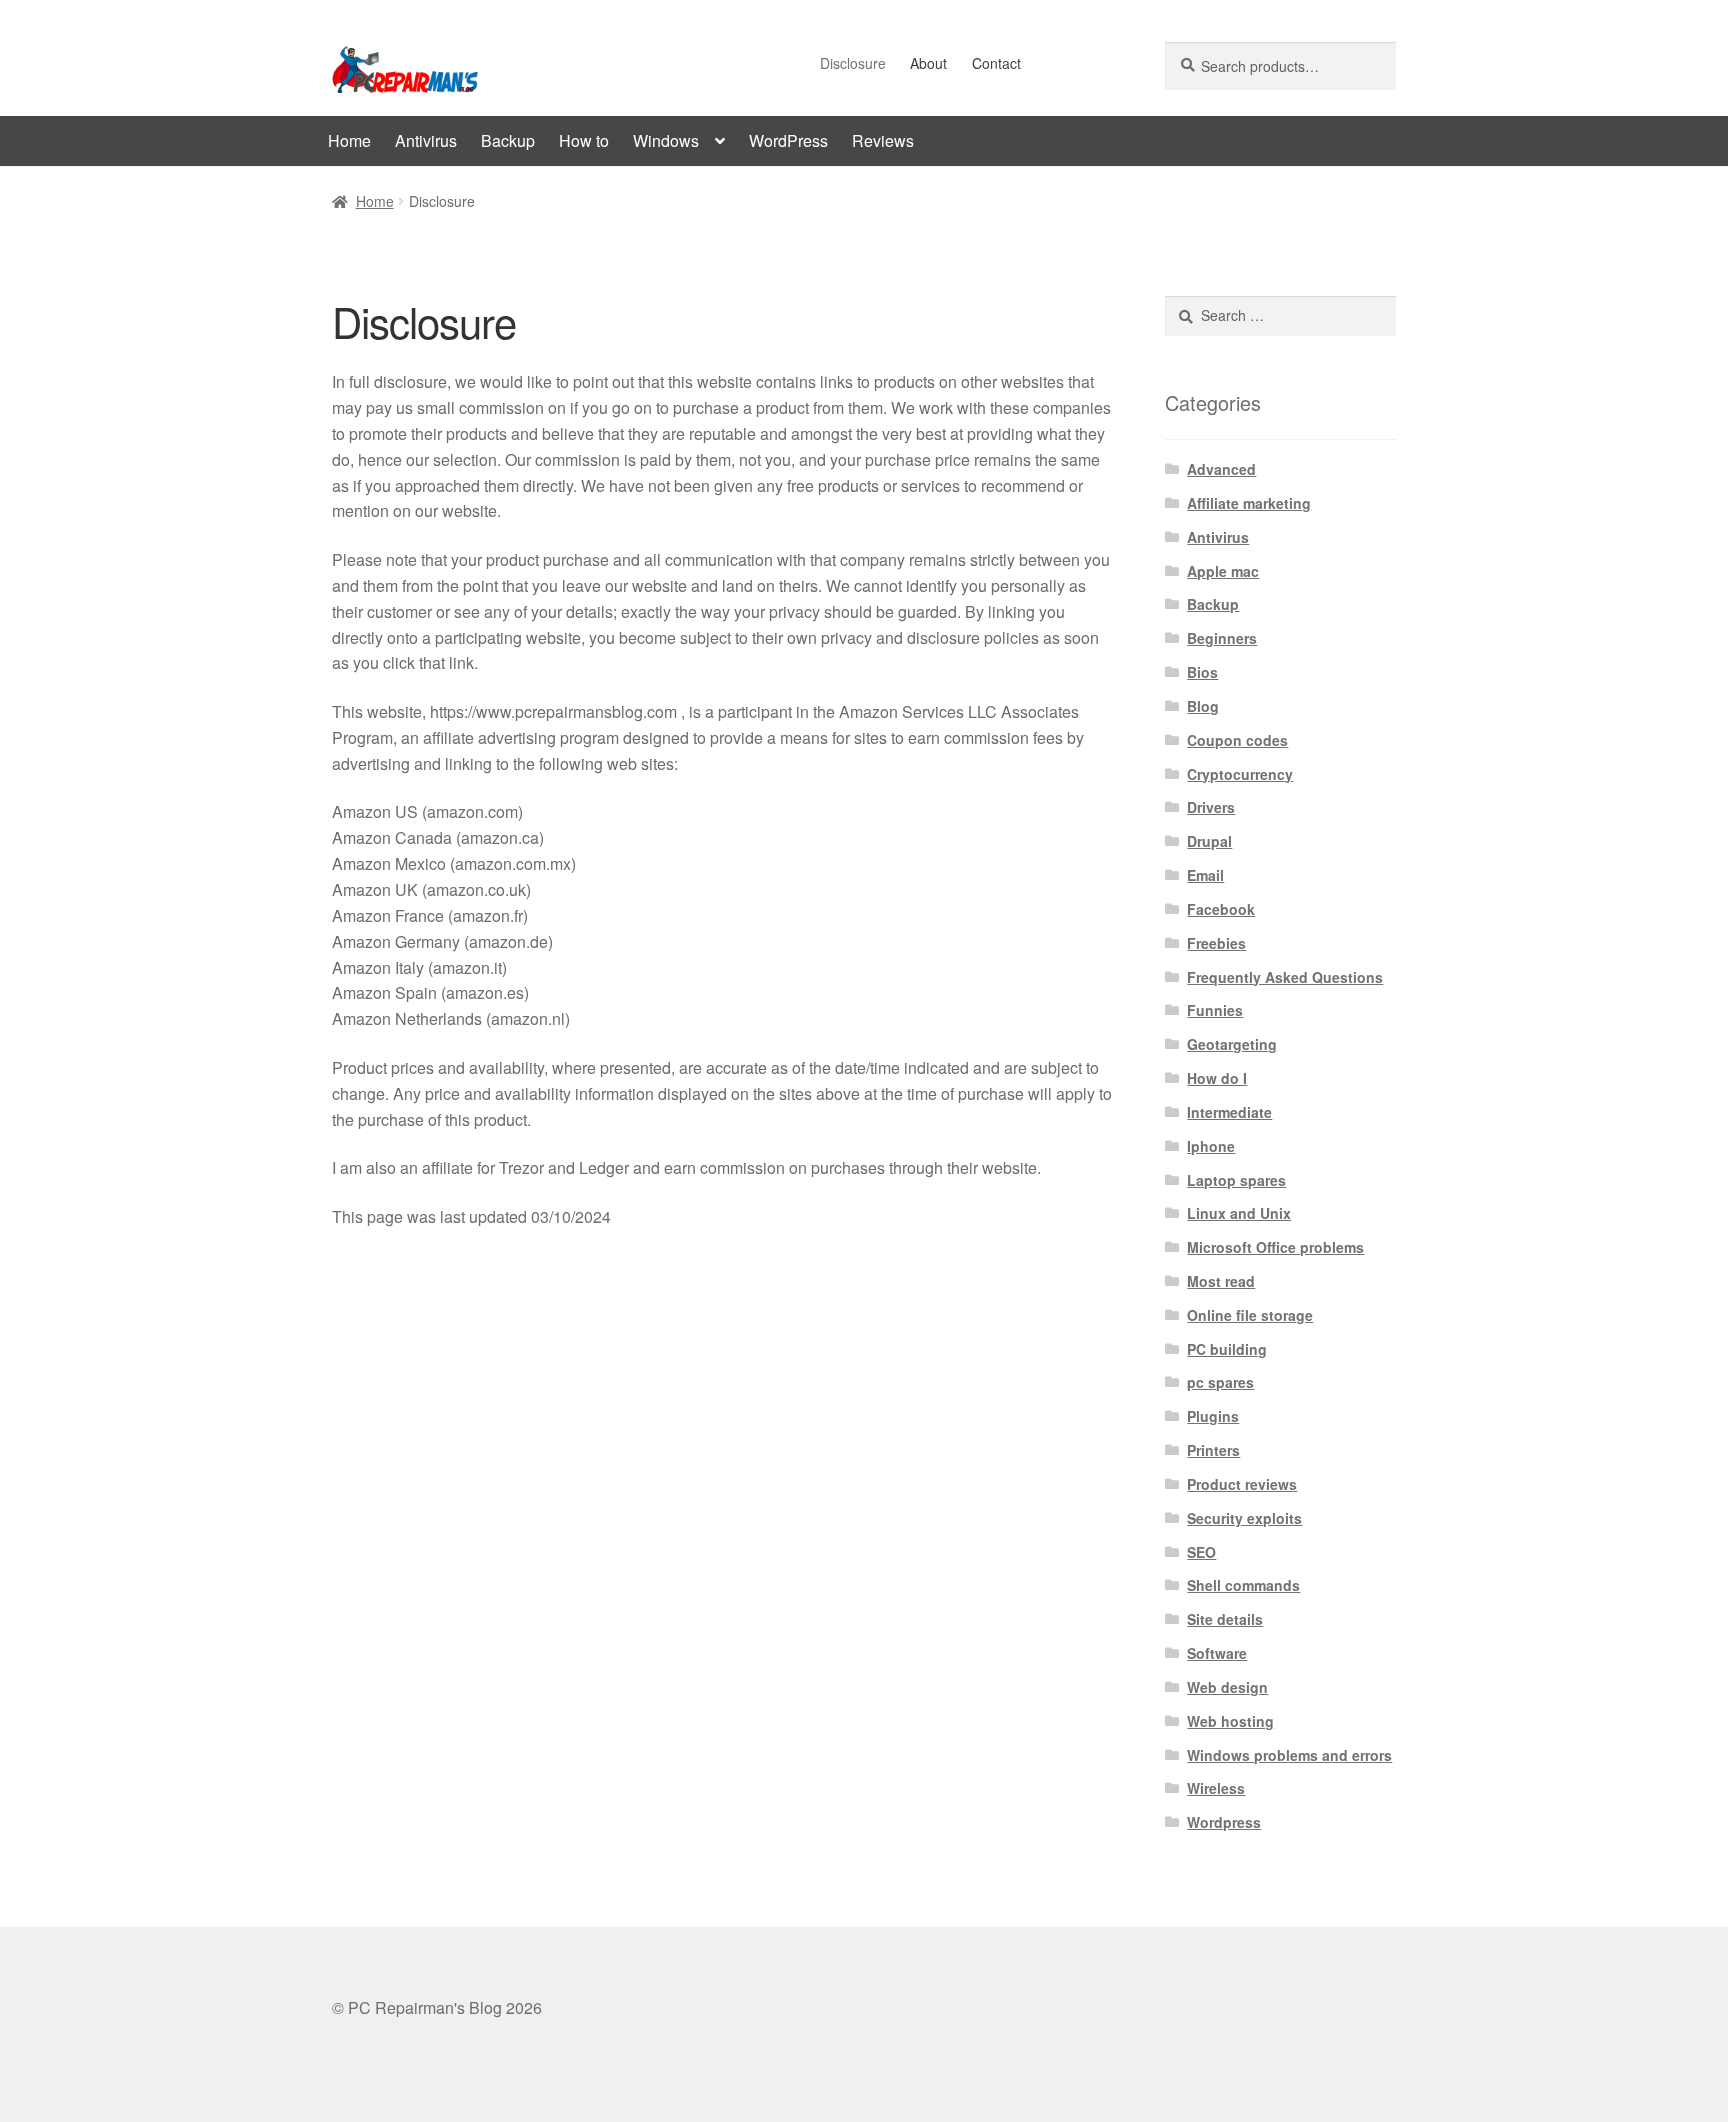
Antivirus (426, 140)
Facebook (1221, 909)
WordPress (788, 140)
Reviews (883, 140)
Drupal (1209, 841)
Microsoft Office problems (1275, 1247)
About (928, 63)
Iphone (1211, 1146)
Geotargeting (1232, 1044)
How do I (1217, 1078)
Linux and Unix (1239, 1213)
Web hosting (1230, 1721)
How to (584, 140)
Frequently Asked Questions (1285, 977)
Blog (1203, 706)
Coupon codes (1237, 740)
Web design (1227, 1687)
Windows (666, 140)
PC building (1227, 1349)
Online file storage (1250, 1315)
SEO (1201, 1552)
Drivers (1211, 807)
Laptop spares (1236, 1180)
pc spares (1220, 1382)
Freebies (1216, 943)
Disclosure (853, 63)
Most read (1221, 1281)
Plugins (1213, 1416)
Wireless (1216, 1788)
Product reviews (1242, 1484)
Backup (508, 140)
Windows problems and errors (1289, 1755)
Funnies (1215, 1010)
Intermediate (1229, 1112)
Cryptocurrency (1240, 774)
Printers (1213, 1450)
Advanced (1221, 469)
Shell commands (1243, 1585)
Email (1205, 875)
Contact (996, 63)
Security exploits (1244, 1518)
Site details (1225, 1619)
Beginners (1222, 638)
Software (1217, 1653)
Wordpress (1224, 1822)
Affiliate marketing (1249, 503)
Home (349, 140)
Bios (1202, 672)
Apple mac (1223, 571)
